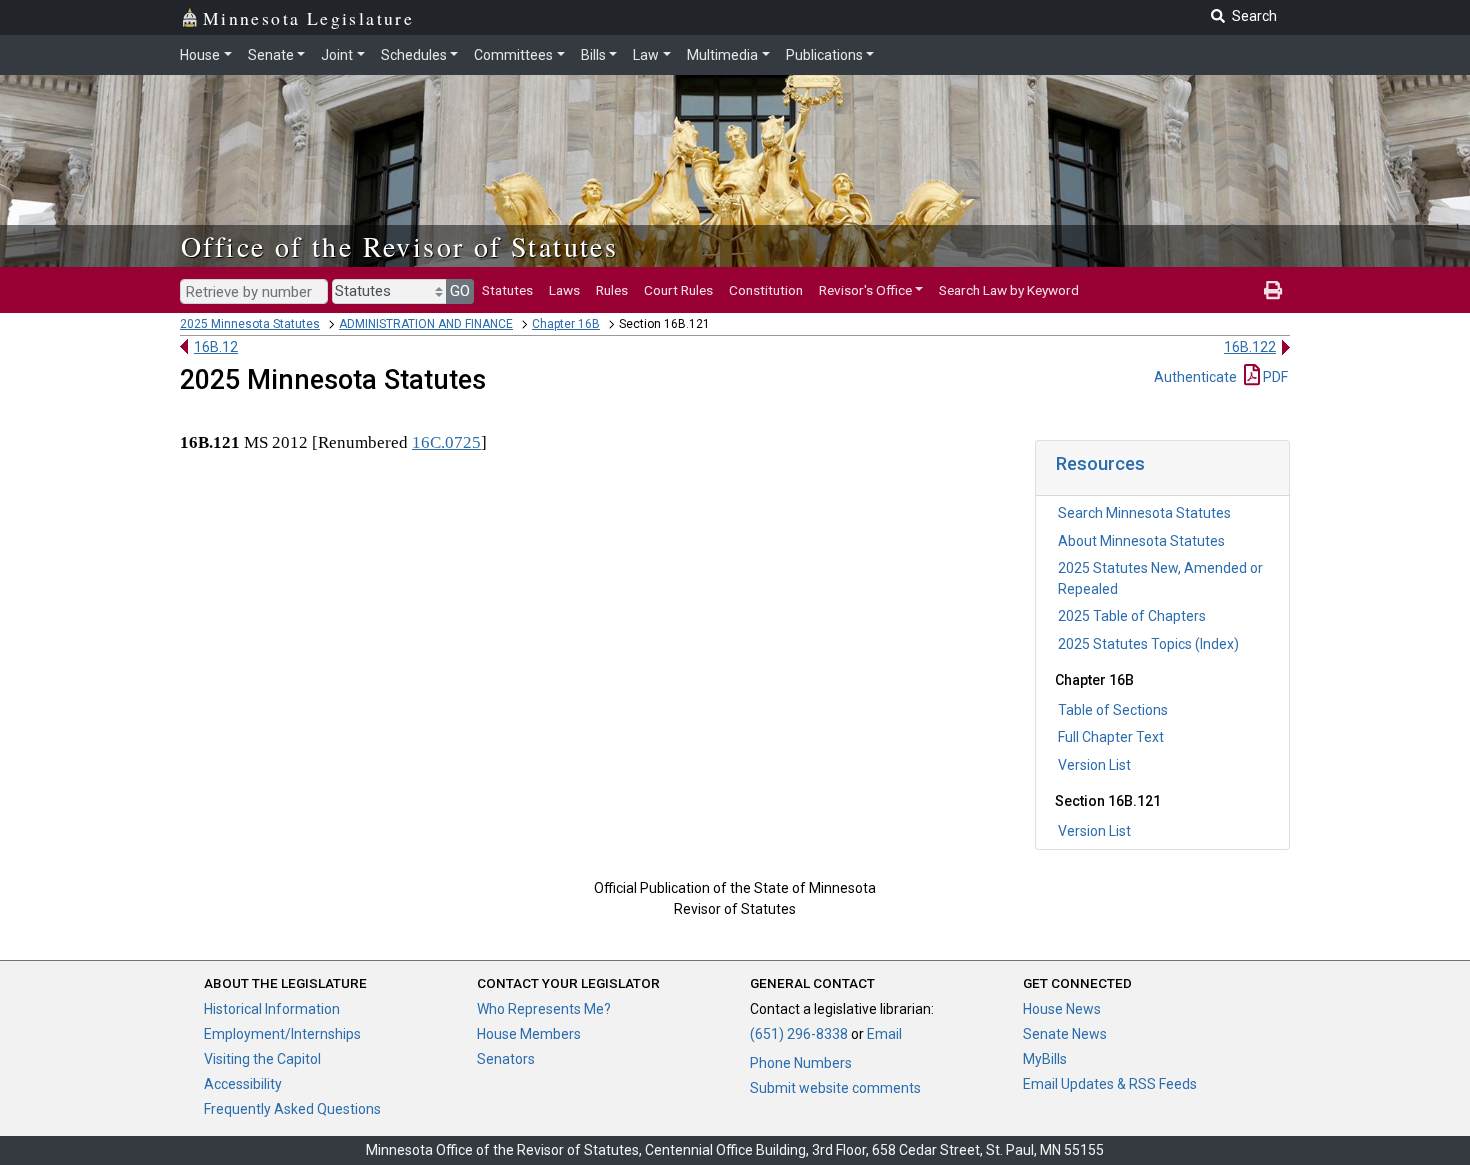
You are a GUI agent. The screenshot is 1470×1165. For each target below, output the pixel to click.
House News (1062, 1009)
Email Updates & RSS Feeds (1110, 1084)
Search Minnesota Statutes (1144, 513)
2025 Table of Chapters (1132, 616)
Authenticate (1195, 377)
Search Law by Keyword (1009, 290)
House (200, 55)
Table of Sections (1113, 710)
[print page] (1273, 290)
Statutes (507, 290)
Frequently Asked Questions (292, 1109)
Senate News (1065, 1034)
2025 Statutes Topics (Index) (1148, 644)
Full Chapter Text (1111, 737)
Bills (593, 55)
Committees (513, 55)
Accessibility (243, 1084)
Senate (271, 55)
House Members (529, 1034)
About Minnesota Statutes (1141, 541)
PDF (1274, 377)
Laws (564, 290)
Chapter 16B (566, 324)
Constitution (766, 290)
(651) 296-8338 (799, 1034)
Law (646, 55)
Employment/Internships (282, 1034)
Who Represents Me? (544, 1009)
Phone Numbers (801, 1063)
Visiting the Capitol (262, 1059)
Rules (612, 290)
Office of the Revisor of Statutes (399, 246)
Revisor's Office (865, 290)
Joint (337, 55)
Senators (506, 1059)
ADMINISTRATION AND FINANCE (426, 324)
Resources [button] (1100, 463)
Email (884, 1034)
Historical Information (272, 1009)
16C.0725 (446, 442)
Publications (824, 55)
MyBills (1045, 1059)
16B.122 (1250, 347)
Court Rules (678, 290)
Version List (1094, 765)
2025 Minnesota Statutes (250, 324)
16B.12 (216, 347)
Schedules (414, 55)
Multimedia (722, 55)
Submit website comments (835, 1088)
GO (460, 291)
